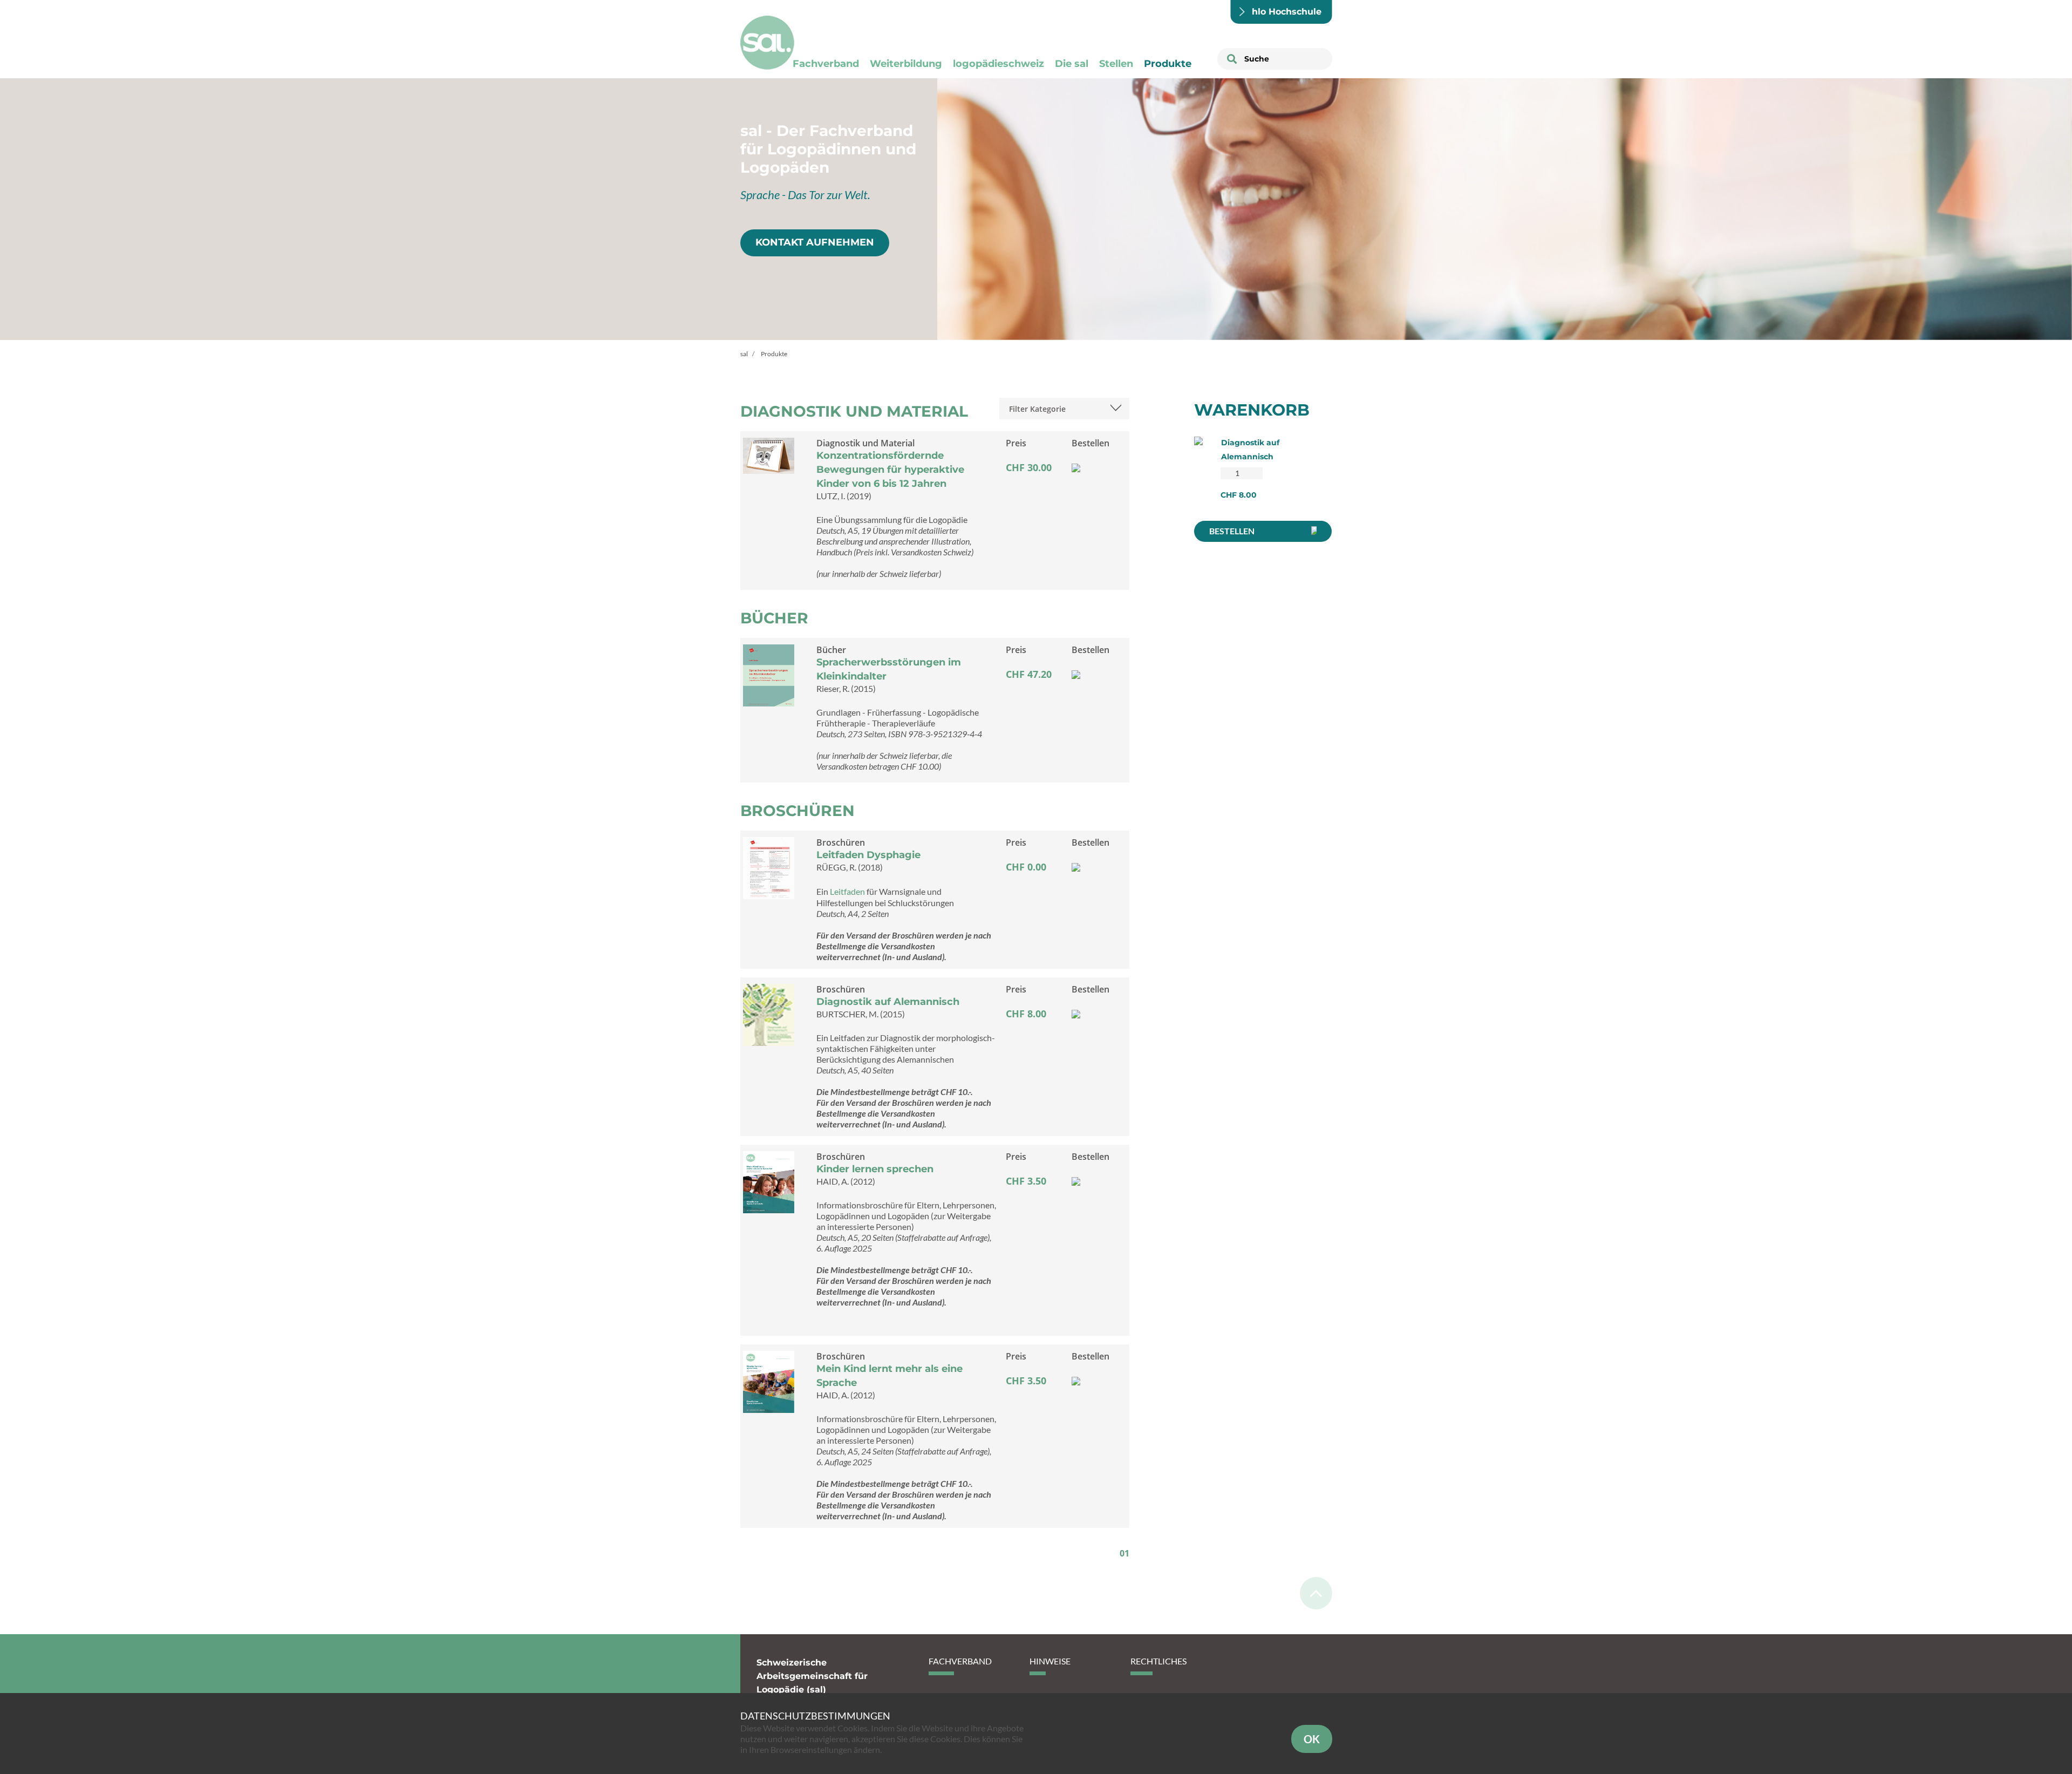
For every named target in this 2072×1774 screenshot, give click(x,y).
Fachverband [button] (826, 64)
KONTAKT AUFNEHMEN (815, 242)
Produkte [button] (1168, 64)
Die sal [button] (1072, 64)
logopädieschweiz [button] (998, 64)
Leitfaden (848, 891)
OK (1312, 1739)
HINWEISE (1050, 1661)
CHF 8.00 (1239, 495)
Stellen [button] (1116, 64)
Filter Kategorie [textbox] (1037, 409)
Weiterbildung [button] (906, 64)
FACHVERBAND (960, 1661)
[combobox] (1064, 409)
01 (1124, 1553)
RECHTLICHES (1158, 1661)
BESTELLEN (1232, 531)
